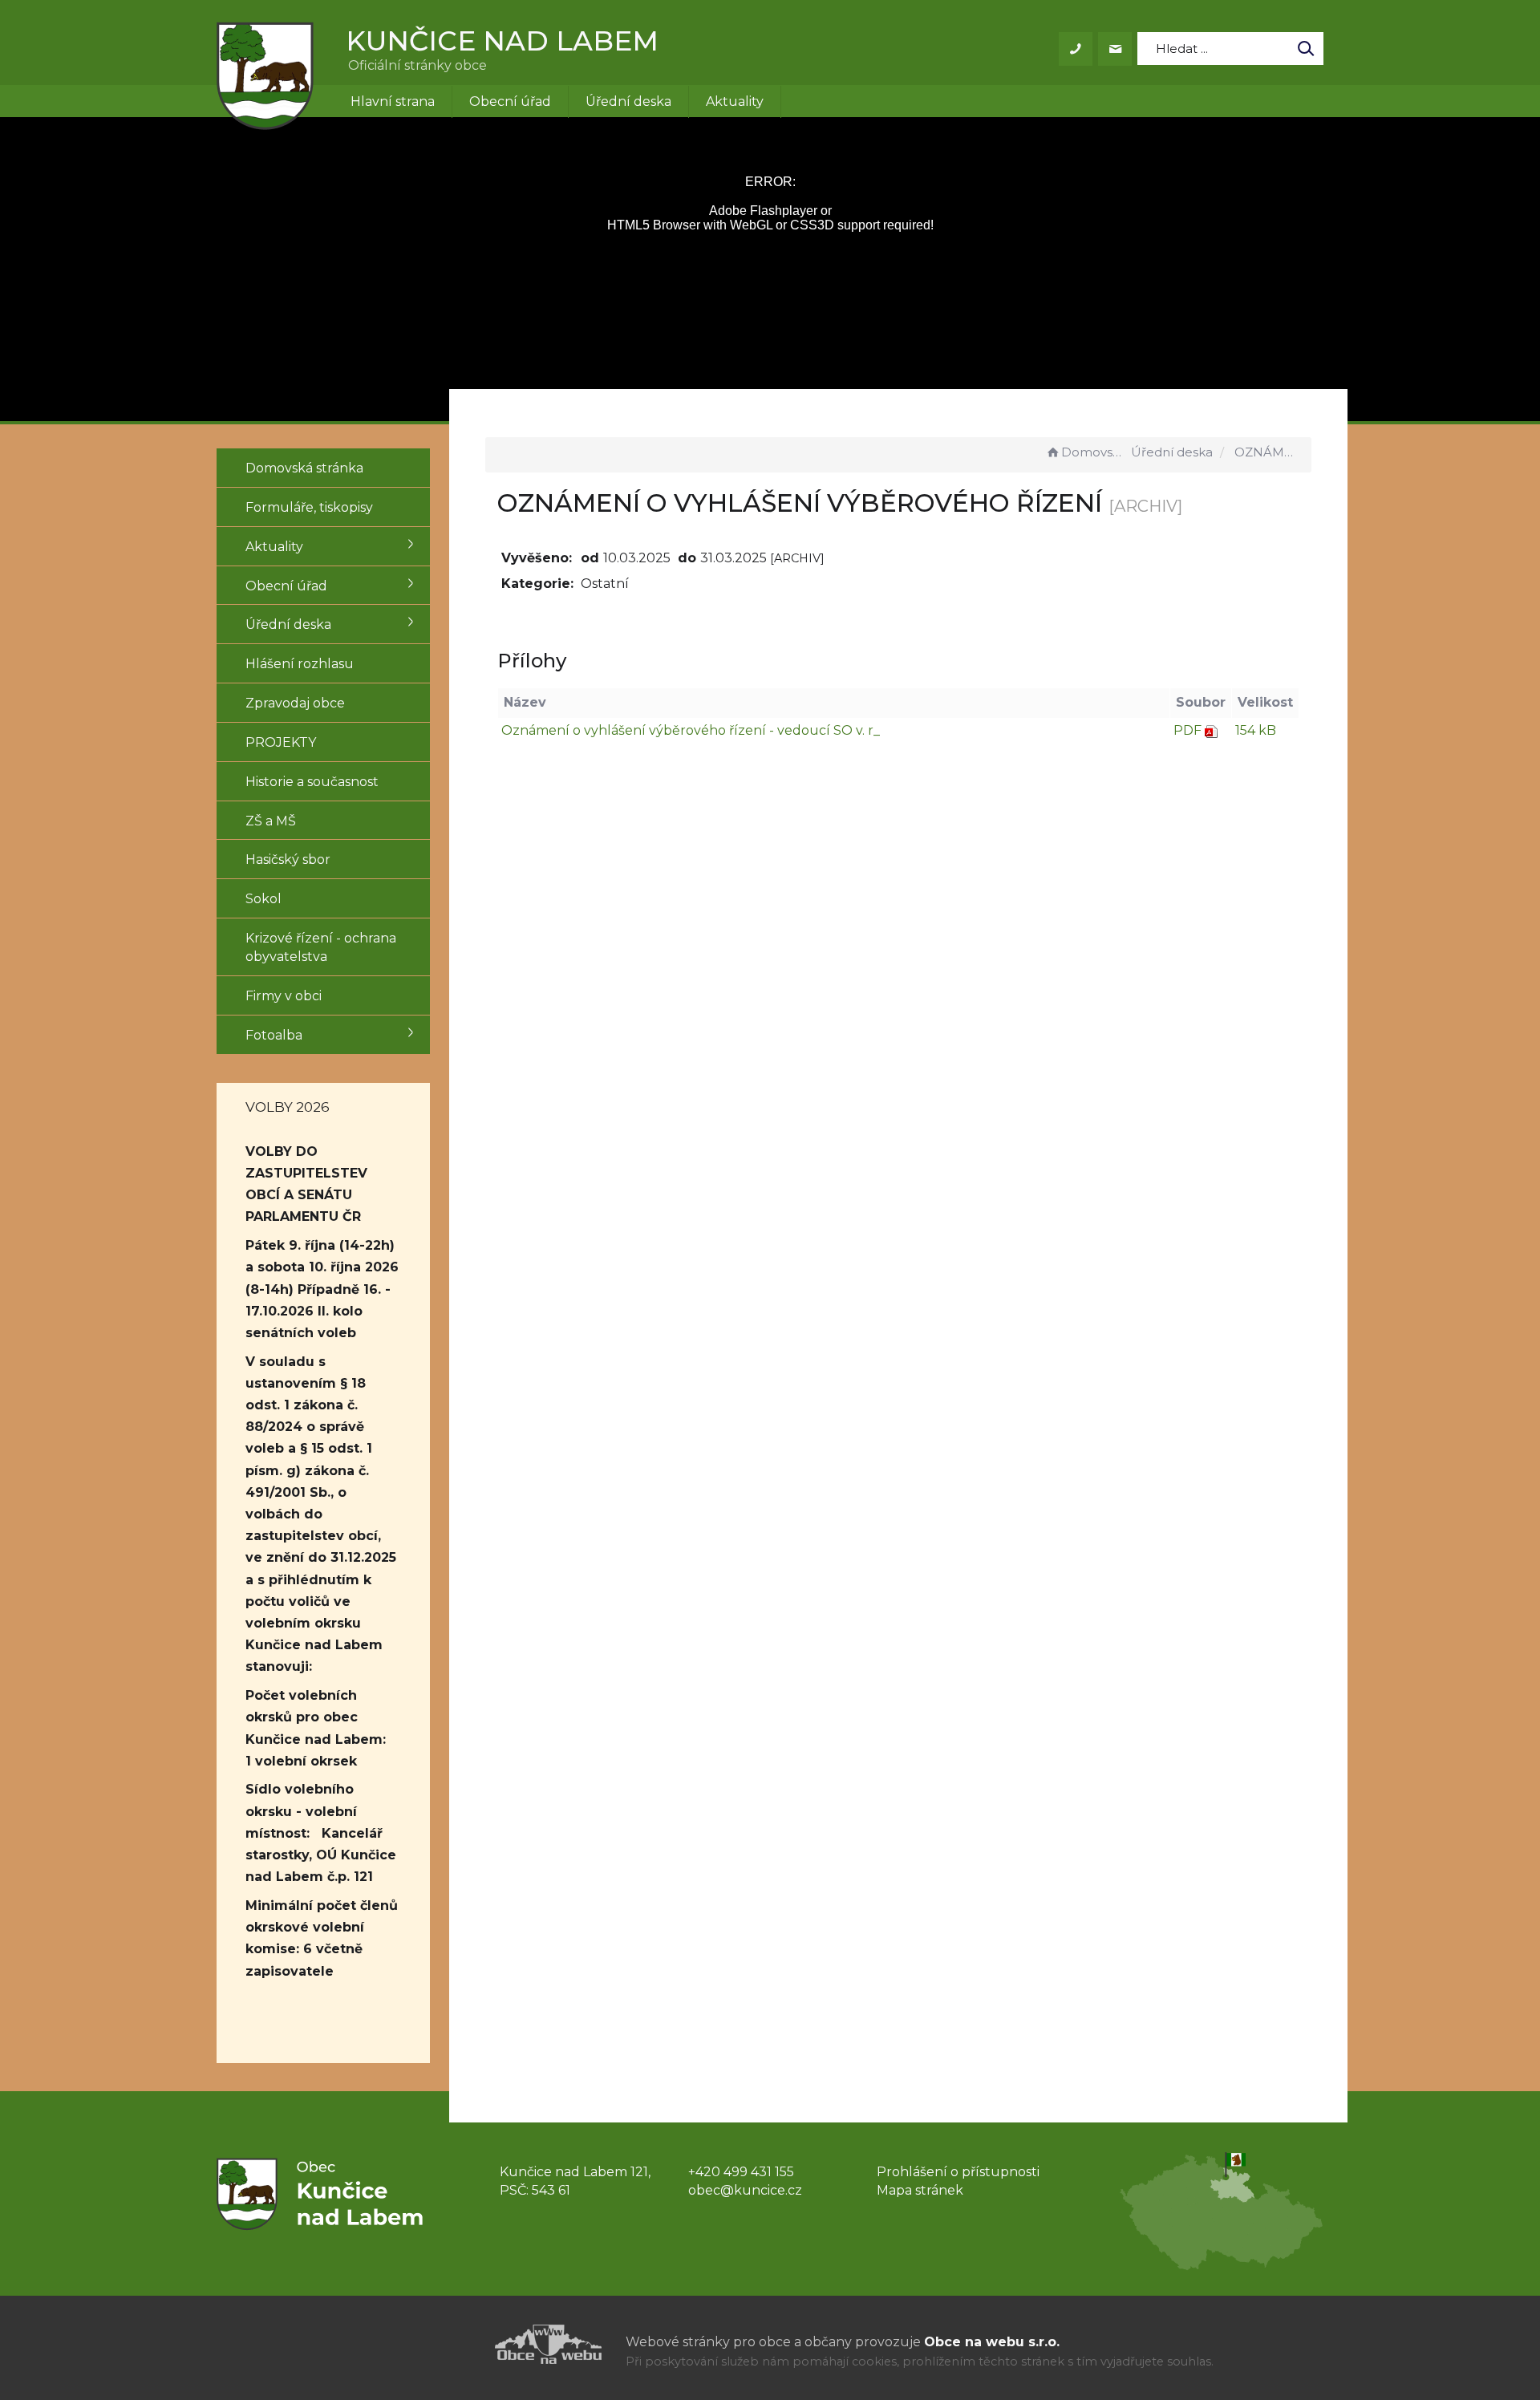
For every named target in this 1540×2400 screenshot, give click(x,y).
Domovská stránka (1094, 452)
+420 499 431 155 (741, 2172)
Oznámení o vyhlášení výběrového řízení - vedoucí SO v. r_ (691, 730)
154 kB (1256, 730)
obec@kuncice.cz (745, 2190)
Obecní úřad (510, 101)
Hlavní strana (393, 101)
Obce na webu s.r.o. (992, 2342)
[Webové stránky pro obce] (457, 2344)
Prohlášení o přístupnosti (958, 2172)
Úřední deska (628, 101)
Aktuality (735, 101)
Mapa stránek (920, 2190)
